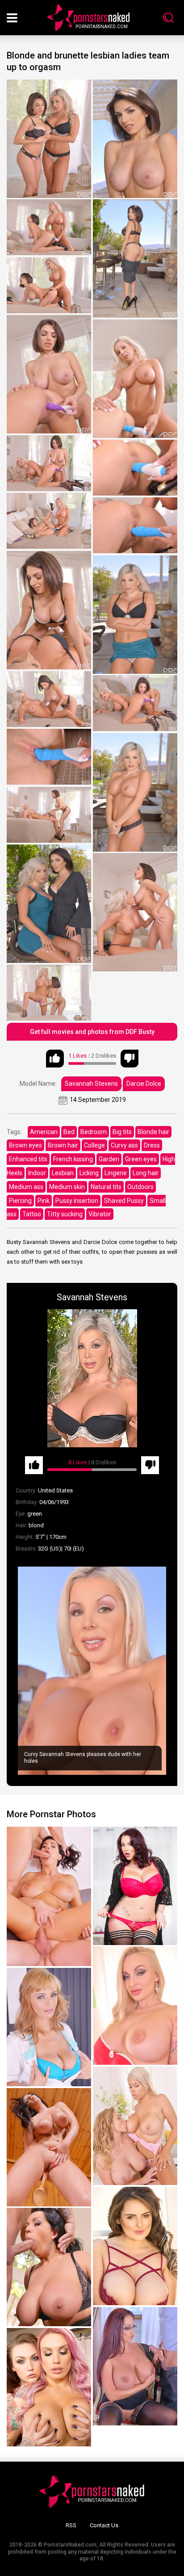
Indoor (37, 1173)
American (44, 1132)
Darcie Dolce (144, 1084)
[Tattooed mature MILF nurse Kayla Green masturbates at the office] (135, 2006)
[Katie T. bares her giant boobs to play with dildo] (135, 2246)
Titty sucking (65, 1214)
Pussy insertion (77, 1201)
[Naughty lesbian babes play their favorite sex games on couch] (49, 2387)
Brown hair (63, 1145)
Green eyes (141, 1159)
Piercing (20, 1201)
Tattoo (32, 1214)
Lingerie (116, 1173)
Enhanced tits (28, 1159)
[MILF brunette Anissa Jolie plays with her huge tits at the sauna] (49, 2147)
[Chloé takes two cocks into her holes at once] (49, 1896)
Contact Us (104, 2525)
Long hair (146, 1173)
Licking (89, 1173)
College (94, 1145)
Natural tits (106, 1187)
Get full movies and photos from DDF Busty (92, 1032)
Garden (109, 1159)
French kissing (73, 1159)
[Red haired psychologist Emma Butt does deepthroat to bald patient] (135, 2366)
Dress (152, 1145)
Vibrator (100, 1214)
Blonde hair (153, 1132)
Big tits (122, 1132)
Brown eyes (25, 1145)
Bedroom (94, 1132)
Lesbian (63, 1173)
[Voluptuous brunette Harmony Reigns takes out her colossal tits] (135, 1886)
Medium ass (26, 1187)
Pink (44, 1201)
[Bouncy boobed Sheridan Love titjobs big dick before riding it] (49, 2267)
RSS (71, 2525)
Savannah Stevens (91, 1084)
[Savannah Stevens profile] (92, 1378)
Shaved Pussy (124, 1201)
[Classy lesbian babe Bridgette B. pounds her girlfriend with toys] (135, 2126)
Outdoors (140, 1187)
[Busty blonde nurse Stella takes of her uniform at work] (49, 2027)
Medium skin (67, 1187)
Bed (69, 1132)
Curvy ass (124, 1145)
